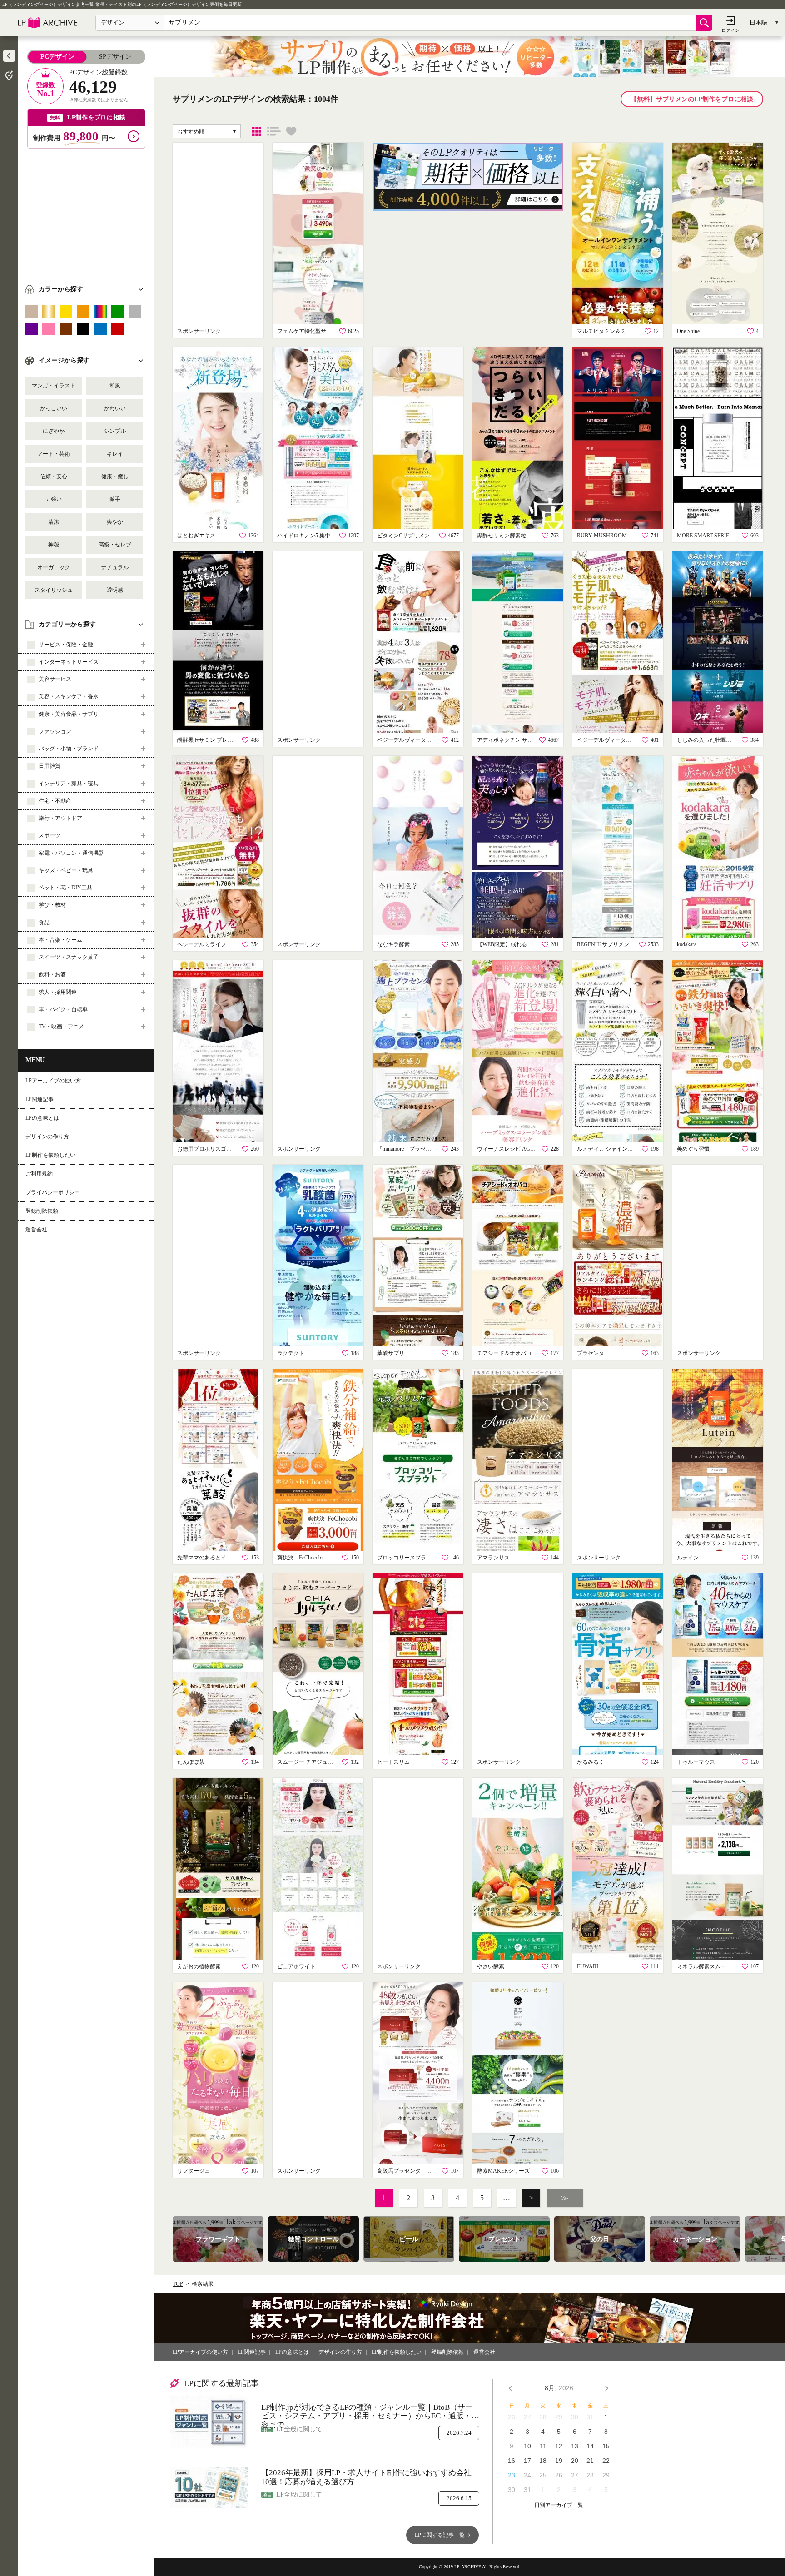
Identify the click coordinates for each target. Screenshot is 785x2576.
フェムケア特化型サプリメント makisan (307, 331)
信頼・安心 (54, 476)
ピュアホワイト (296, 1966)
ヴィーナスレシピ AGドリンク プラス (507, 1149)
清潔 (54, 522)
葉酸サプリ (391, 1353)
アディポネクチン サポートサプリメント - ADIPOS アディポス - (507, 740)
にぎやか (54, 431)
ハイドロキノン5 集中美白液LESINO (307, 536)
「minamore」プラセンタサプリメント (407, 1149)
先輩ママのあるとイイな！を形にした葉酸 (207, 1558)
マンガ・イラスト (54, 386)
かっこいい (54, 408)
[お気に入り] (291, 131)
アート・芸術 (54, 454)
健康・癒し (115, 476)
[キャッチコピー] (274, 131)
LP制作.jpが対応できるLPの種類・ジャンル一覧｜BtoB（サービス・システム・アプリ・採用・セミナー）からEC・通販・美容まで (370, 2412)
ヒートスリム (393, 1762)
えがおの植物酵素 (199, 1966)
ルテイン (688, 1558)
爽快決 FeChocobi (300, 1558)
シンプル (115, 431)
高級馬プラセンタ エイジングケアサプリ (407, 2171)
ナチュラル (115, 567)
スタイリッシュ (54, 590)
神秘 (54, 545)
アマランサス (493, 1558)
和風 (115, 386)
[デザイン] (257, 131)
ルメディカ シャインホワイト (606, 1149)
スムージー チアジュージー (307, 1762)
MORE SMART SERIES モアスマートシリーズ (706, 536)
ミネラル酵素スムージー (706, 1966)
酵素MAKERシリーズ (503, 2171)
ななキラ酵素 (393, 944)
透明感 (115, 590)
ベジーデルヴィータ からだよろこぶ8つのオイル (606, 740)
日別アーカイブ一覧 (559, 2505)
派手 (115, 499)
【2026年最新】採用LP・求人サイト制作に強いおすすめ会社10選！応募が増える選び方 (366, 2477)
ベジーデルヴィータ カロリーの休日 (407, 740)
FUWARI (588, 1966)
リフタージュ (194, 2171)
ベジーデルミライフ (202, 944)
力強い (54, 499)
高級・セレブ (115, 545)
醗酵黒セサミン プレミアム (207, 740)
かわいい (115, 408)
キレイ (115, 454)
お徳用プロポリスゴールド (207, 1149)
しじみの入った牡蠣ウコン (706, 740)
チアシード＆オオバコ (504, 1353)
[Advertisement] (86, 212)
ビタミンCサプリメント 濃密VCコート (407, 536)
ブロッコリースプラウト (407, 1558)
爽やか (115, 522)
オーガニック (54, 567)
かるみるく (591, 1762)
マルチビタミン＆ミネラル (606, 331)
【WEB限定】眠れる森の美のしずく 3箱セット (507, 944)
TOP (178, 2284)
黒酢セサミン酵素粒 (502, 536)
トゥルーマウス (696, 1762)
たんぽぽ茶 (191, 1762)
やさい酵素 (491, 1966)
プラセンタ (591, 1353)
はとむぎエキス (196, 536)
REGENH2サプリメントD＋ (606, 944)
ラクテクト (291, 1353)
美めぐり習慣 (693, 1149)
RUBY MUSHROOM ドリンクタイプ (606, 536)
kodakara (687, 944)
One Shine (688, 331)
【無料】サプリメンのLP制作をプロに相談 (692, 99)
